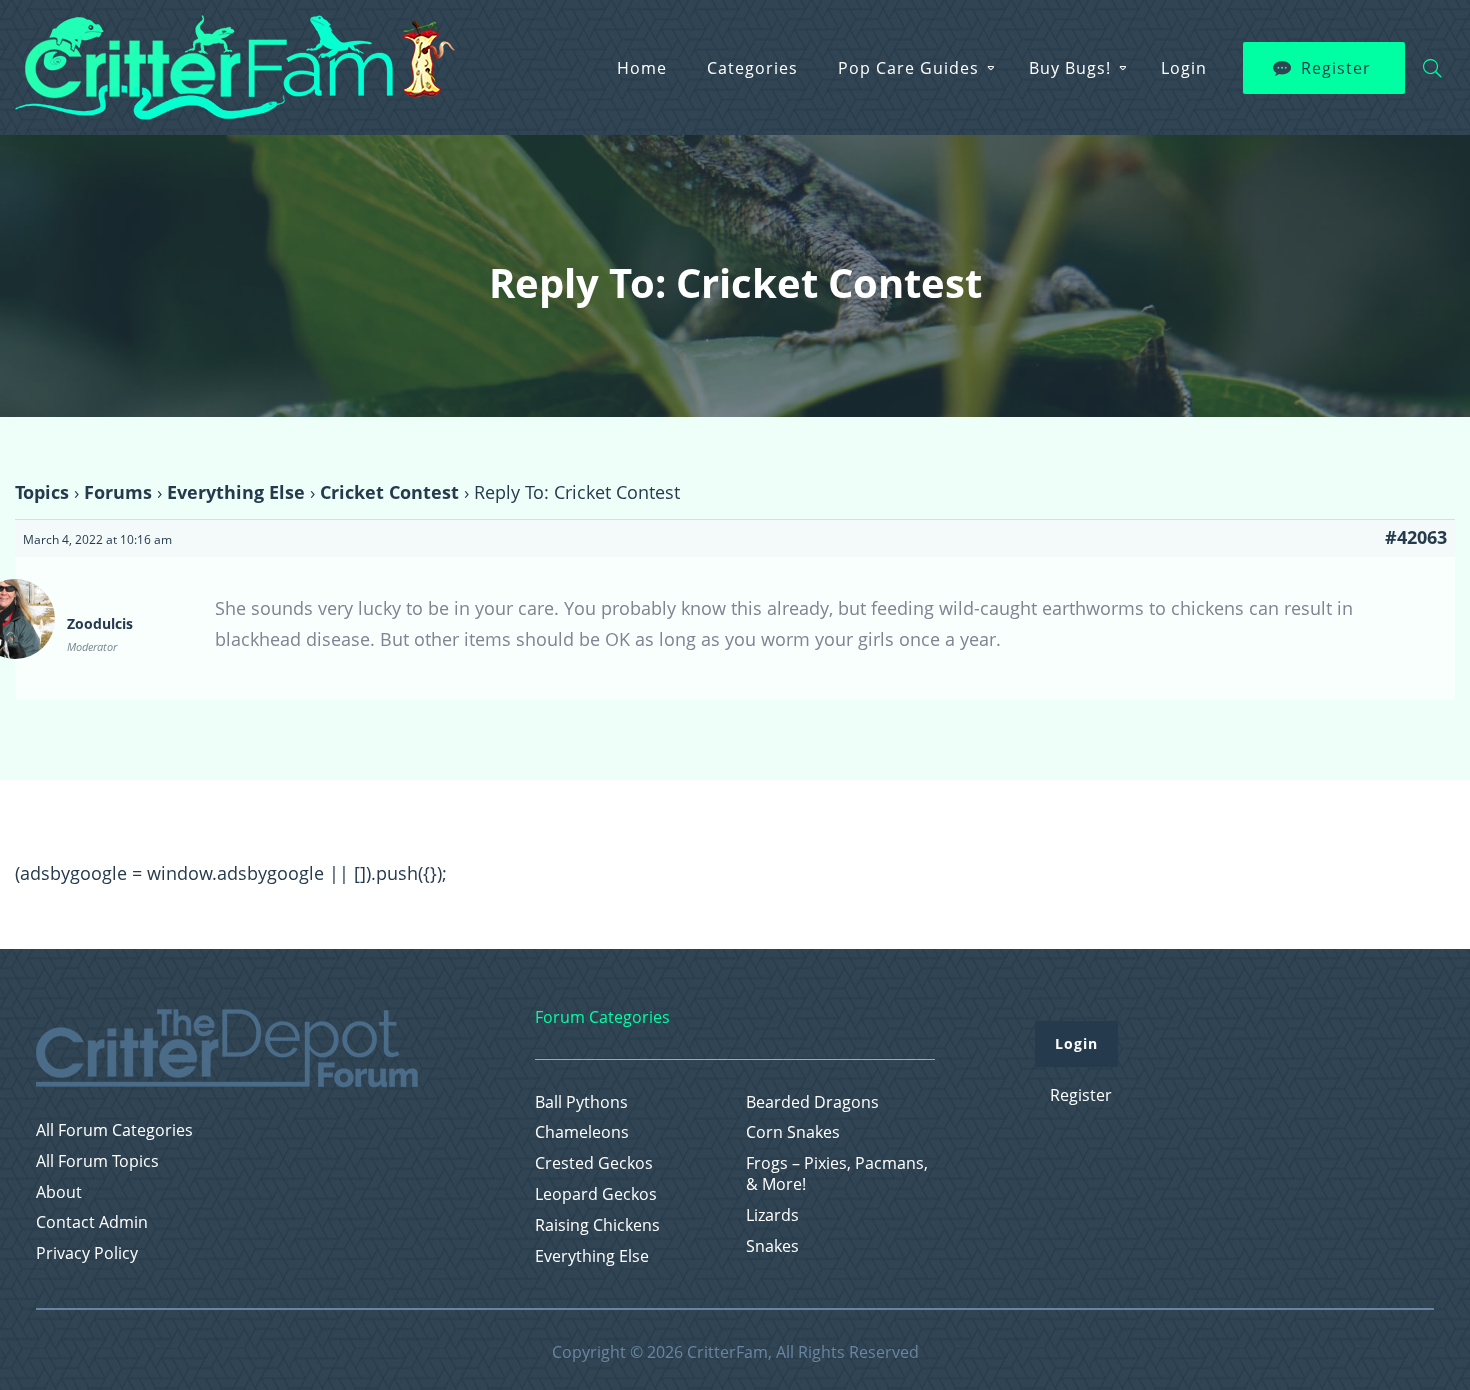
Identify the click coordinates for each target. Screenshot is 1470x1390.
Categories (752, 68)
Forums (118, 492)
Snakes (772, 1246)
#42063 (1416, 537)
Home (642, 68)
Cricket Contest (389, 492)
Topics (42, 492)
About (59, 1192)
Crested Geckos (594, 1163)
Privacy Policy (87, 1253)
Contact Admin (92, 1222)
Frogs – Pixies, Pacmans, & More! (837, 1174)
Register (1336, 68)
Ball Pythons (581, 1102)
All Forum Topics (97, 1161)
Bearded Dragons (812, 1102)
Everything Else (236, 492)
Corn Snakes (793, 1132)
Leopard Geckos (596, 1194)
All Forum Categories (114, 1130)
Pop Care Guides (908, 68)
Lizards (772, 1215)
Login (1184, 68)
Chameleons (582, 1132)
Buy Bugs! (1070, 68)
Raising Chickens (597, 1225)
